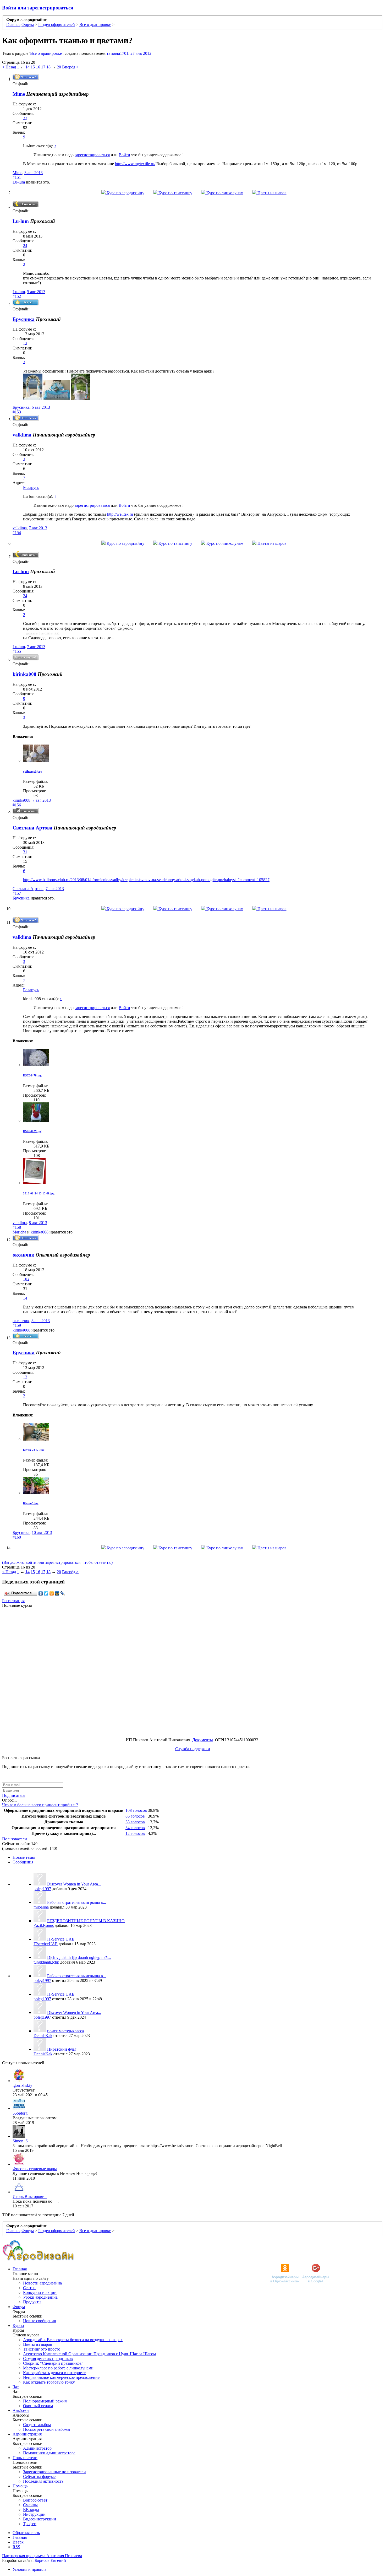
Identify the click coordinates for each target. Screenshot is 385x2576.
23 (25, 118)
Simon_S (20, 2141)
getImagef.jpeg (33, 771)
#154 (17, 533)
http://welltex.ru (120, 514)
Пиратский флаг (62, 2049)
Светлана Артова (32, 828)
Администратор (37, 2448)
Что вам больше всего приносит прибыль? (40, 1805)
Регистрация (13, 1601)
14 (27, 67)
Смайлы (30, 2505)
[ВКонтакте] (41, 1593)
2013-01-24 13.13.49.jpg (39, 1193)
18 (48, 67)
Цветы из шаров (271, 193)
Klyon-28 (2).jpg (34, 1450)
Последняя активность (43, 2481)
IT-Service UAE (61, 1939)
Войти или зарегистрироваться (38, 8)
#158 (17, 1227)
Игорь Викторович (30, 2197)
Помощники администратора (49, 2453)
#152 (17, 296)
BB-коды (31, 2510)
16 (38, 67)
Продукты (32, 2302)
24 (25, 246)
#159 (17, 1325)
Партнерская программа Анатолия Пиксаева (42, 2556)
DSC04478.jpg (32, 1075)
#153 (17, 412)
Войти (124, 155)
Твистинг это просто (42, 2349)
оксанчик (23, 1255)
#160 (17, 1537)
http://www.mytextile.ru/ (135, 164)
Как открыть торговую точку (49, 2382)
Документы (203, 1740)
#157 (17, 893)
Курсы (18, 2326)
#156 (17, 805)
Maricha (19, 1232)
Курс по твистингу (175, 193)
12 (25, 343)
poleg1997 (42, 1889)
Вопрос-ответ (35, 2500)
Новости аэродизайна (42, 2283)
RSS (16, 2547)
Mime (19, 94)
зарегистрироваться (92, 155)
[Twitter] (46, 1593)
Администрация (27, 2434)
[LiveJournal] (63, 1593)
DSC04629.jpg (32, 1131)
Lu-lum (19, 182)
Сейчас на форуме (39, 2477)
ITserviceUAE (46, 1944)
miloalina (41, 1907)
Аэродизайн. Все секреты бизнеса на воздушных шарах (73, 2340)
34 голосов (135, 1828)
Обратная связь (26, 2533)
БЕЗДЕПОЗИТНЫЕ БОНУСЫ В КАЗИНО (86, 1921)
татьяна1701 (117, 53)
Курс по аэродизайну (125, 193)
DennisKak (43, 2036)
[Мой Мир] (57, 1593)
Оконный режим (38, 2406)
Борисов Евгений (50, 2560)
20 (59, 67)
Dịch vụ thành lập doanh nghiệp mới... (79, 1957)
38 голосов (135, 1822)
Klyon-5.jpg (31, 1503)
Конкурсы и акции (40, 2292)
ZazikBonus (44, 1925)
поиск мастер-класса (65, 2031)
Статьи (29, 2288)
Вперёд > (70, 67)
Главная (20, 2269)
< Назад (9, 67)
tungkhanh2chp (46, 1962)
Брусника (24, 319)
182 (26, 1279)
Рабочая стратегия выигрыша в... (77, 1902)
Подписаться (14, 1795)
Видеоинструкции (40, 2519)
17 (43, 67)
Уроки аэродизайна (40, 2297)
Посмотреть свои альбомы (47, 2429)
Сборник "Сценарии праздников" (53, 2363)
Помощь (20, 2486)
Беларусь (31, 487)
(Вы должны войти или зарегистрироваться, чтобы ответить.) (57, 1562)
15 (33, 67)
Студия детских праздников (48, 2359)
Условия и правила (29, 2569)
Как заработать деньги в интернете (54, 2373)
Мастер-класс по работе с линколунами (58, 2368)
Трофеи (30, 2524)
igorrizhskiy (22, 2085)
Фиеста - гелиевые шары (35, 2169)
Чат (16, 2387)
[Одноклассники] (52, 1593)
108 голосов (136, 1810)
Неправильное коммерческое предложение (61, 2377)
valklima (22, 435)
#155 (17, 651)
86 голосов (135, 1816)
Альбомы (21, 2410)
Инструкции (34, 2514)
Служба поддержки (193, 1749)
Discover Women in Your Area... (74, 1884)
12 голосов (135, 1833)
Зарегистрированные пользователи (54, 2472)
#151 (17, 177)
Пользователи (15, 1839)
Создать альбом (37, 2425)
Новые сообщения (39, 2321)
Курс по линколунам (224, 193)
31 (25, 852)
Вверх (18, 2542)
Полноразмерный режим (45, 2401)
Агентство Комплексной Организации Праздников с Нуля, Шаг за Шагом (89, 2354)
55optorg (20, 2113)
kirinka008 (24, 674)
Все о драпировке (46, 53)
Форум (19, 2307)
